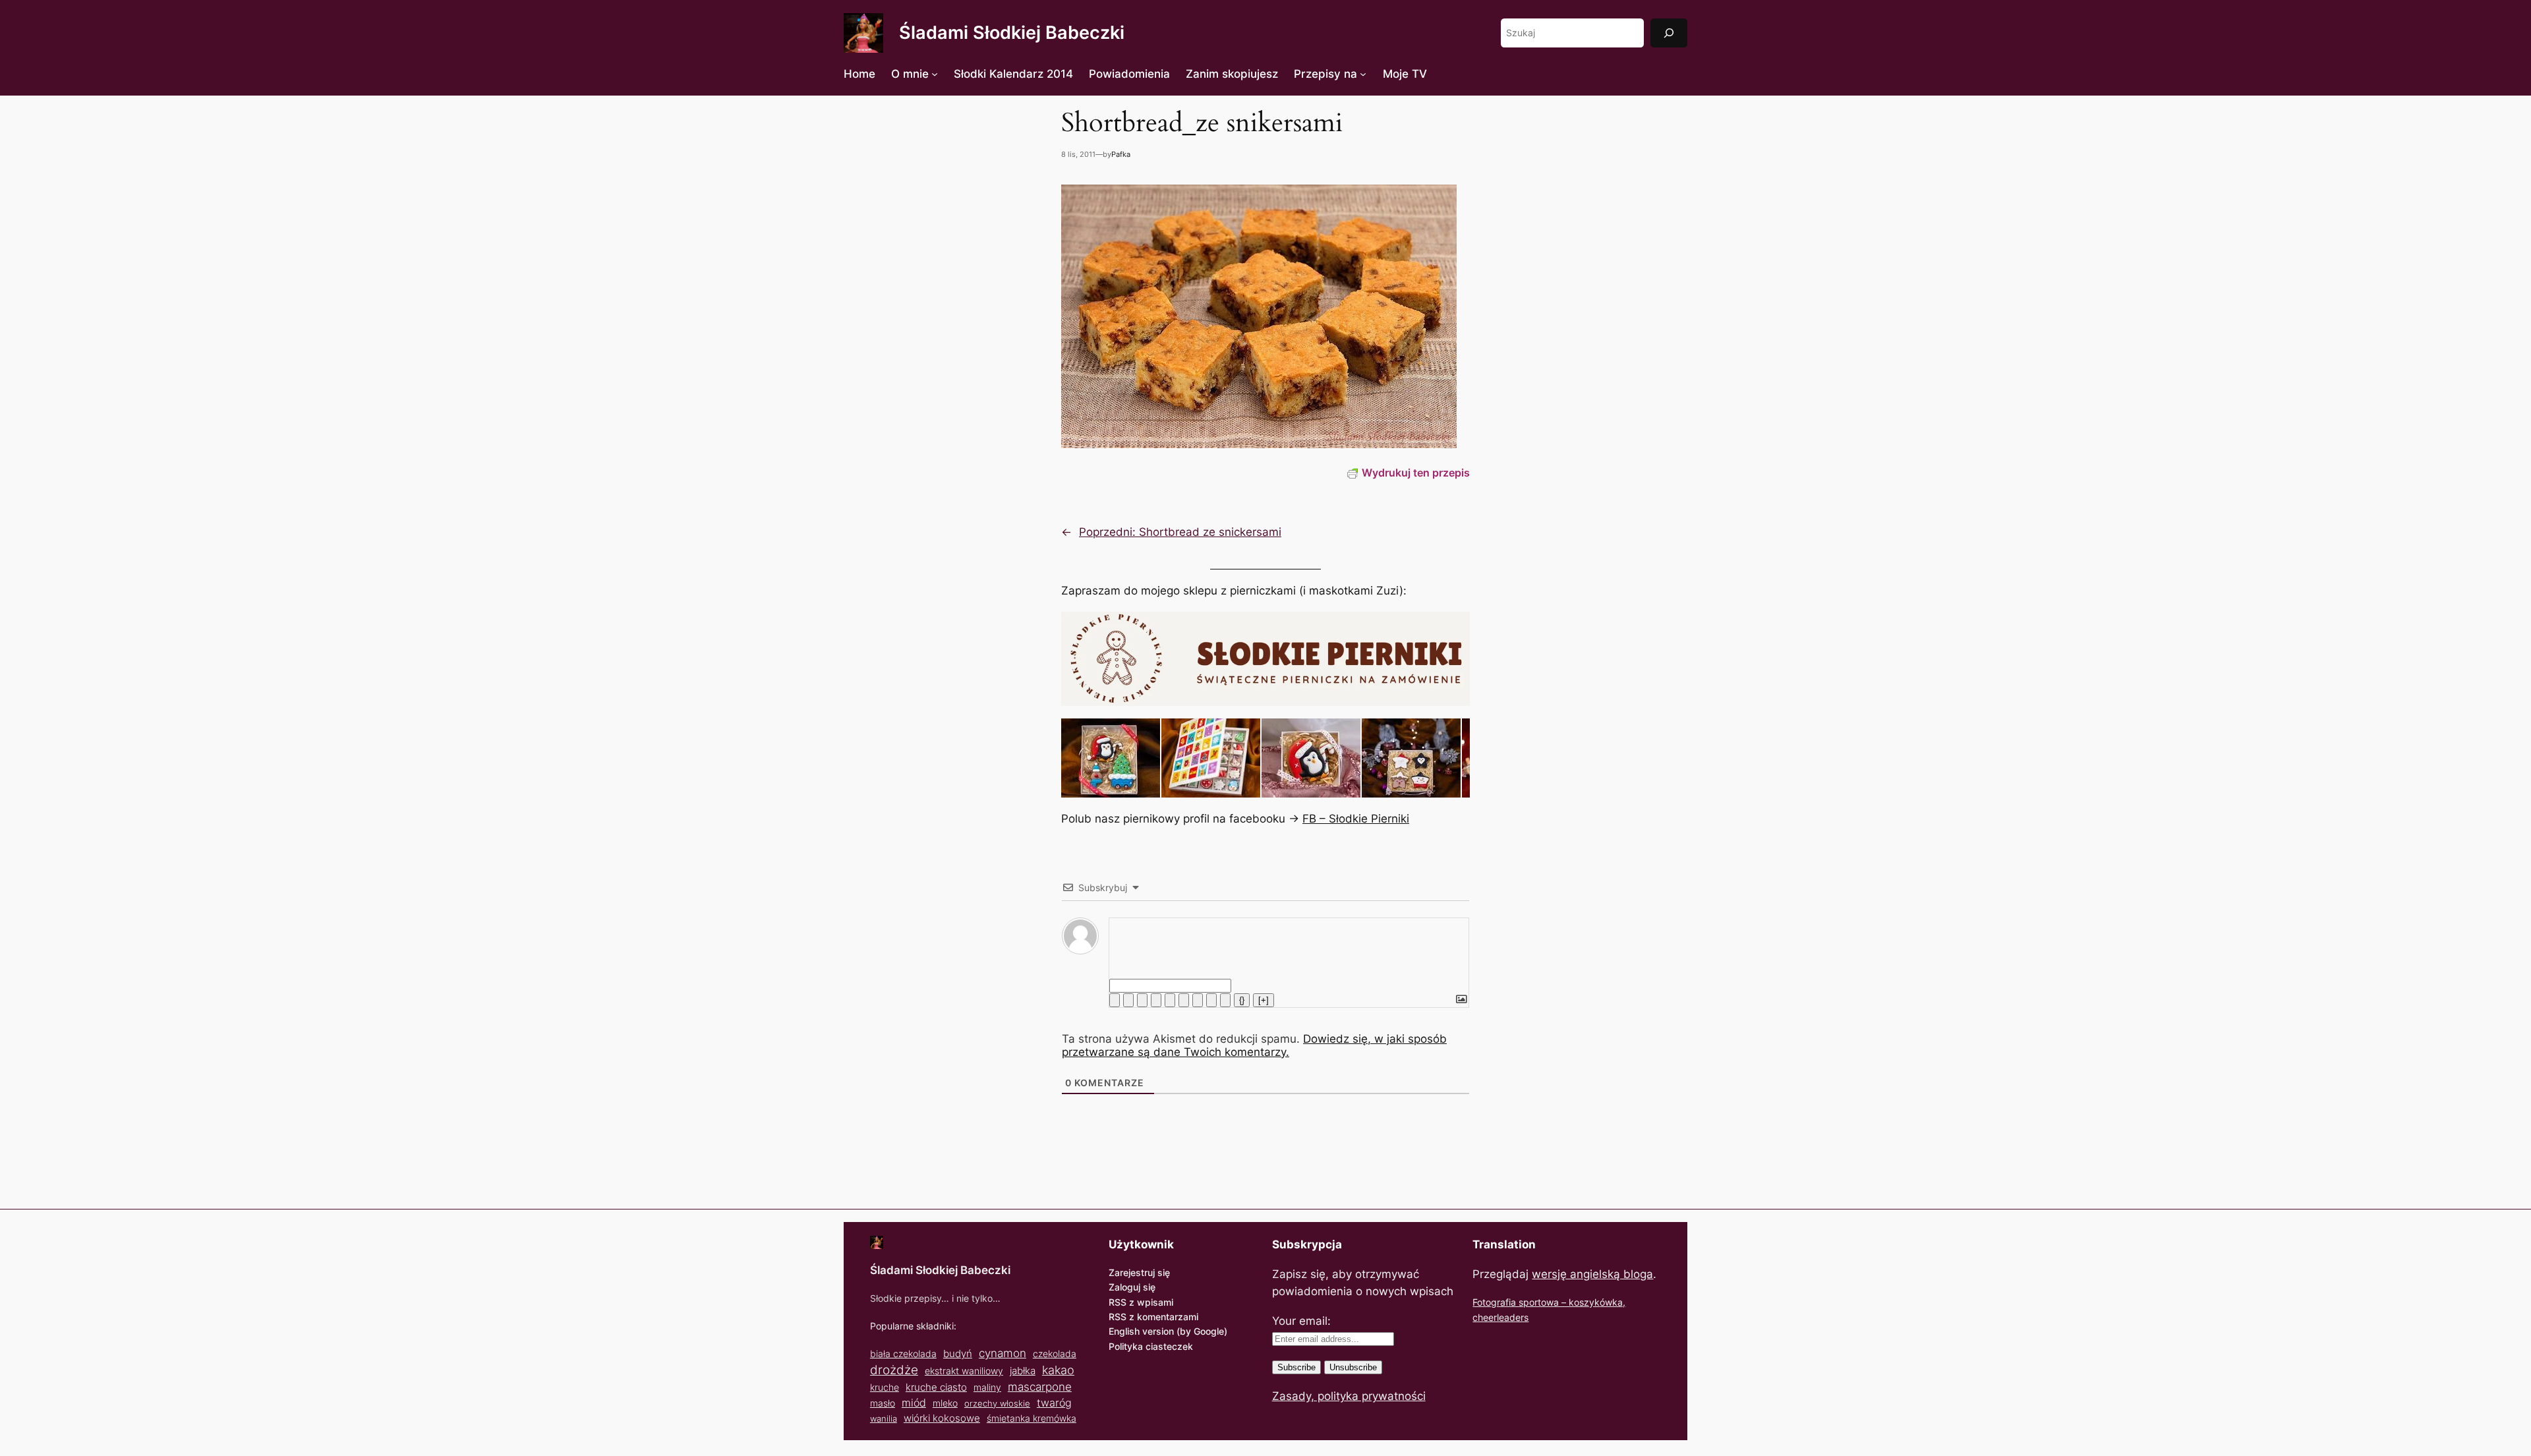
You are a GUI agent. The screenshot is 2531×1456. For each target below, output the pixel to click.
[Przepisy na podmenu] (1363, 74)
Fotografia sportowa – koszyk (1536, 1302)
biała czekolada (903, 1354)
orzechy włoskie (997, 1403)
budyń (958, 1354)
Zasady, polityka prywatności (1349, 1396)
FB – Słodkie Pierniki (1356, 819)
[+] (1264, 1000)
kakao (1058, 1370)
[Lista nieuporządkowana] (1184, 1000)
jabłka (1023, 1371)
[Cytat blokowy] (1198, 1000)
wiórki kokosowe (942, 1418)
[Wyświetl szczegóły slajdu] (1111, 758)
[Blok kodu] (1211, 1000)
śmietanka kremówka (1032, 1418)
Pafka (1121, 154)
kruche (885, 1387)
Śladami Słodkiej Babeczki (1012, 33)
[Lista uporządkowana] (1170, 1000)
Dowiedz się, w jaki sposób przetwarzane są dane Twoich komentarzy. (1254, 1045)
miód (914, 1403)
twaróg (1054, 1403)
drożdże (894, 1370)
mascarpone (1040, 1386)
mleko (945, 1403)
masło (883, 1403)
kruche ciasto (936, 1387)
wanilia (884, 1418)
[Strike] (1156, 1000)
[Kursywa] (1128, 1000)
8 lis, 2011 (1078, 154)
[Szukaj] (1669, 33)
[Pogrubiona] (1115, 1000)
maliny (987, 1387)
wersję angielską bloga (1592, 1274)
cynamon (1003, 1353)
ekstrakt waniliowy (964, 1371)
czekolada (1055, 1354)
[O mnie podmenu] (935, 74)
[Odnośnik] (1225, 1000)
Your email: (1301, 1321)
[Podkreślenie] (1142, 1000)
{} (1242, 1000)
